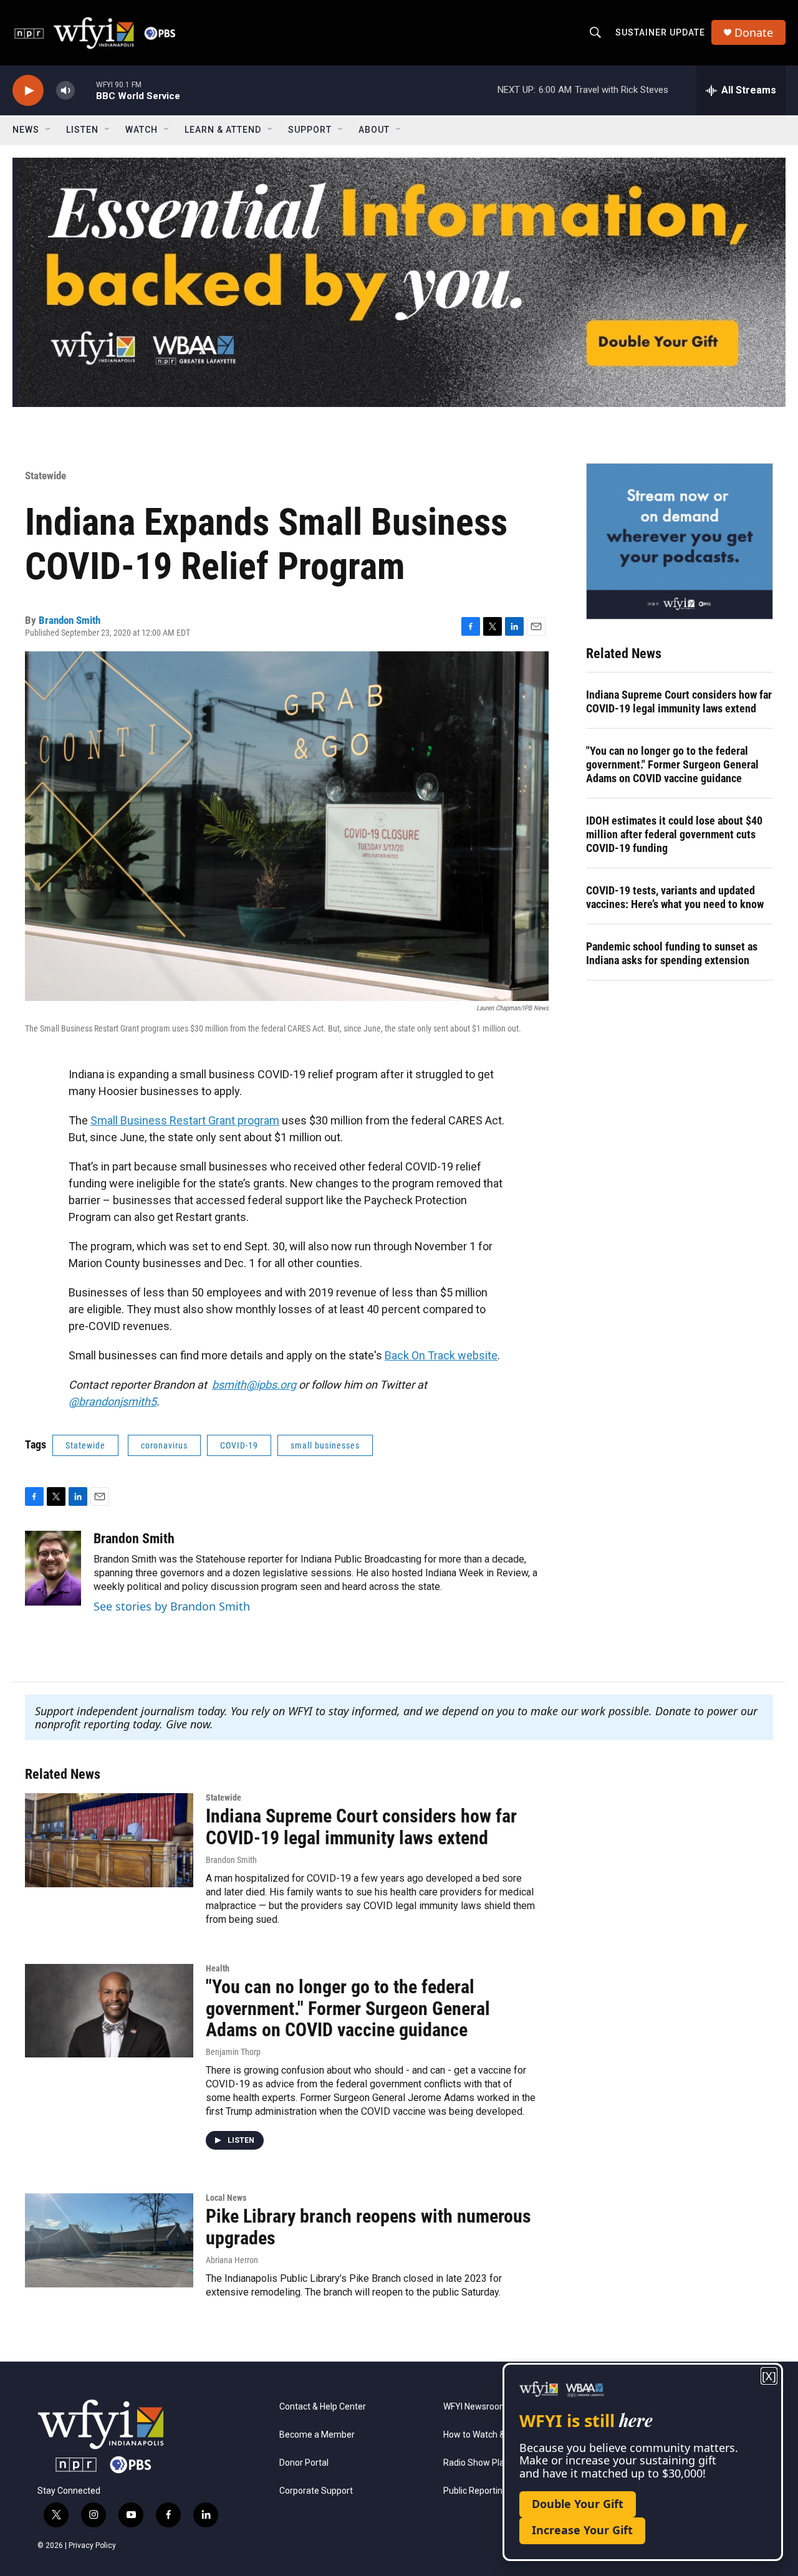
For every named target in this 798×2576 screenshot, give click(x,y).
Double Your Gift (578, 2504)
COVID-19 (239, 1445)
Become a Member (317, 2435)
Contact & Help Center (323, 2407)
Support (310, 130)
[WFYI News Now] (680, 541)
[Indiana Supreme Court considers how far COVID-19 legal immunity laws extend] (109, 1840)
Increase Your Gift (582, 2530)
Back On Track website (441, 1355)
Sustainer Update (660, 32)
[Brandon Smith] (53, 1568)
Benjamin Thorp (233, 2052)
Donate (754, 33)
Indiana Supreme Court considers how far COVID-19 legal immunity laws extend (679, 701)
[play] (28, 91)
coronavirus (164, 1445)
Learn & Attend (223, 130)
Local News (226, 2198)
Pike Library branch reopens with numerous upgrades (368, 2227)
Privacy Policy (92, 2545)
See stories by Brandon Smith (172, 1606)
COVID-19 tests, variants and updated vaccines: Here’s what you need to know (675, 897)
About (374, 130)
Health (218, 1968)
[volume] (65, 91)
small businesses (325, 1445)
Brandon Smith (70, 620)
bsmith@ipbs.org (254, 1385)
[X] (769, 2376)
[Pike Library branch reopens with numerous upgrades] (109, 2240)
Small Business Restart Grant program (185, 1120)
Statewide (46, 476)
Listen (82, 130)
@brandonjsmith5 (113, 1401)
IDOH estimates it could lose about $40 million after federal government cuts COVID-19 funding (674, 834)
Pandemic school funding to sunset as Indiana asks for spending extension (672, 953)
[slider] (85, 90)
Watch (142, 130)
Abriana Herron (232, 2260)
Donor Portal (304, 2463)
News (26, 130)
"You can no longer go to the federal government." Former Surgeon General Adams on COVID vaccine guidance (672, 764)
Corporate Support (316, 2491)
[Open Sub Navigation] (49, 130)
